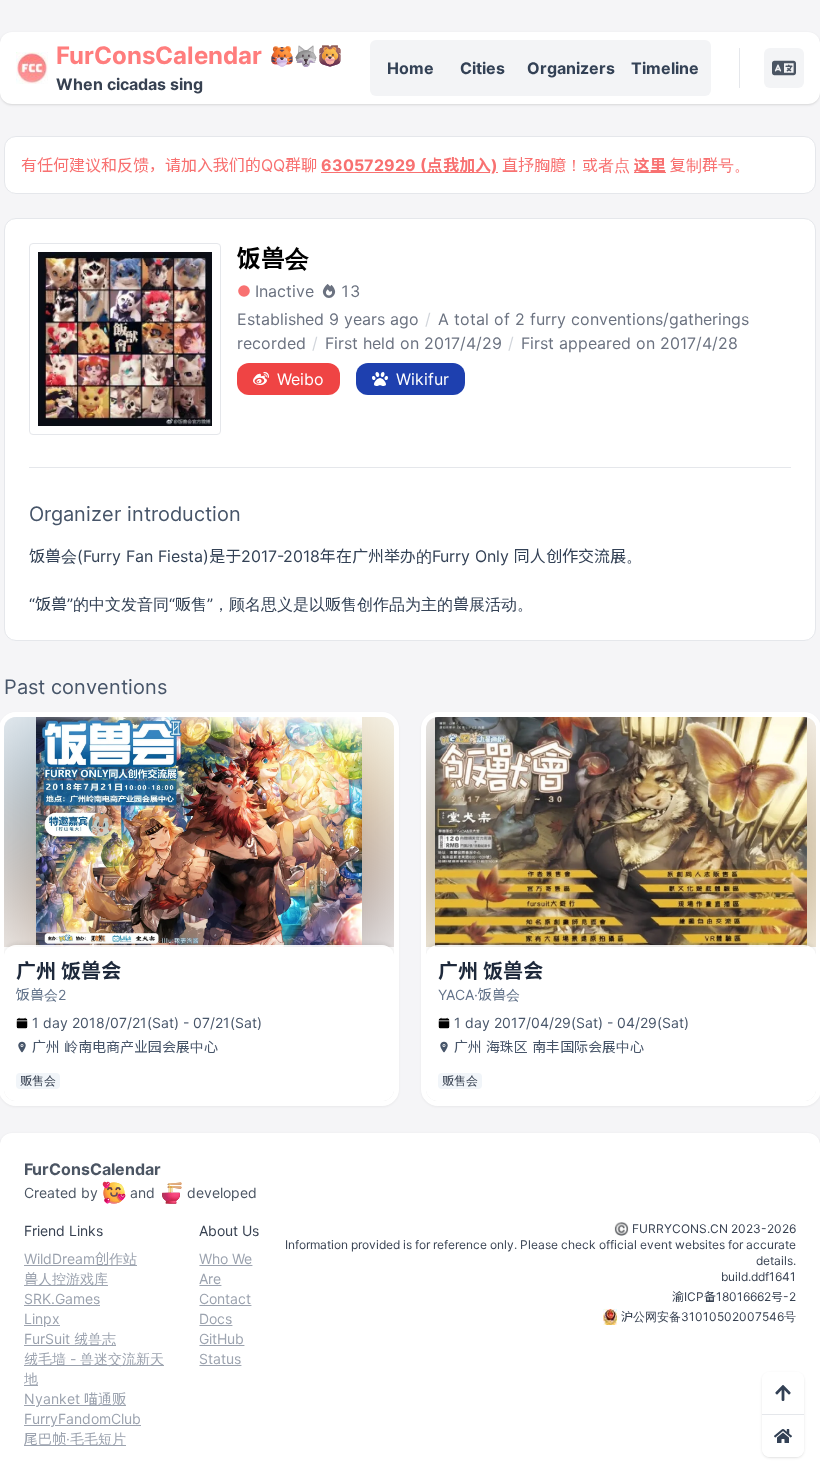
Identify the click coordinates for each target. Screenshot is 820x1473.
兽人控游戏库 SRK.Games (66, 1288)
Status (220, 1358)
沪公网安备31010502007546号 (708, 1316)
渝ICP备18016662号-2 (734, 1296)
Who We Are (225, 1268)
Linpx (42, 1318)
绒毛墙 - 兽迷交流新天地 (94, 1368)
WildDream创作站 (80, 1258)
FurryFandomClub (82, 1418)
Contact (225, 1298)
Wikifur (422, 379)
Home (410, 68)
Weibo (300, 379)
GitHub (221, 1338)
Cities (482, 68)
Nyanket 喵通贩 (75, 1398)
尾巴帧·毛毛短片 (75, 1438)
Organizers (571, 68)
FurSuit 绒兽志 (70, 1338)
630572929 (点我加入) (409, 165)
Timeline (665, 68)
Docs (215, 1318)
